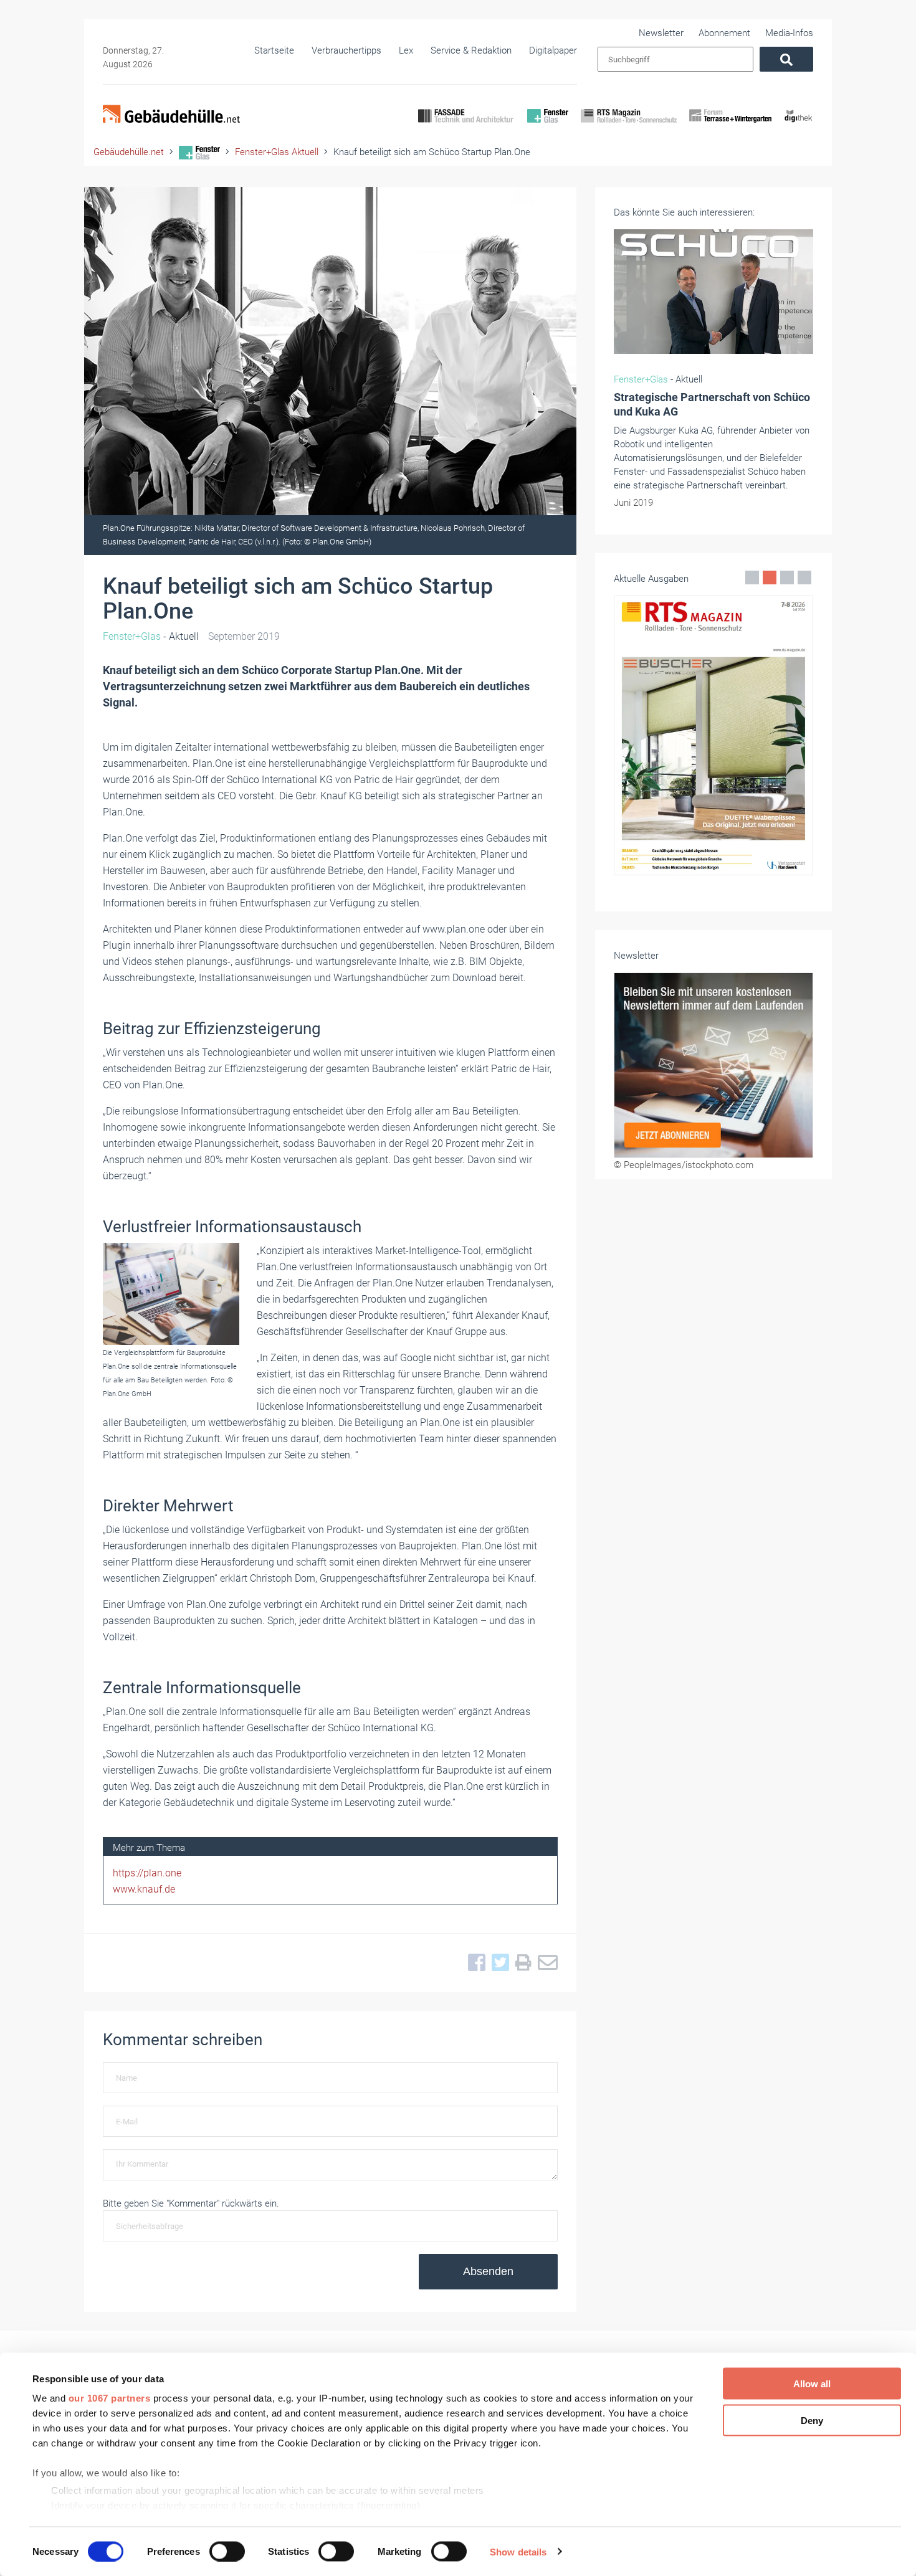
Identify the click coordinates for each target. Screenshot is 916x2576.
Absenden (488, 2271)
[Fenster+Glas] (548, 126)
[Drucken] (520, 1963)
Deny (812, 2420)
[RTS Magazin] (629, 126)
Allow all (812, 2384)
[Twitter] (497, 1963)
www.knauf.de (144, 1889)
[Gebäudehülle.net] (171, 115)
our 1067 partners (110, 2398)
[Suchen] (786, 59)
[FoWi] (731, 126)
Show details (518, 2551)
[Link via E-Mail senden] (545, 1963)
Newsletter (661, 33)
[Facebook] (474, 1963)
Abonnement (724, 33)
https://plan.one (147, 1873)
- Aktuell (151, 636)
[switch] (227, 2551)
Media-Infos (789, 33)
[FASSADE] (466, 126)
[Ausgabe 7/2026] (713, 735)
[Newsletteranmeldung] (713, 1065)
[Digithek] (799, 126)
